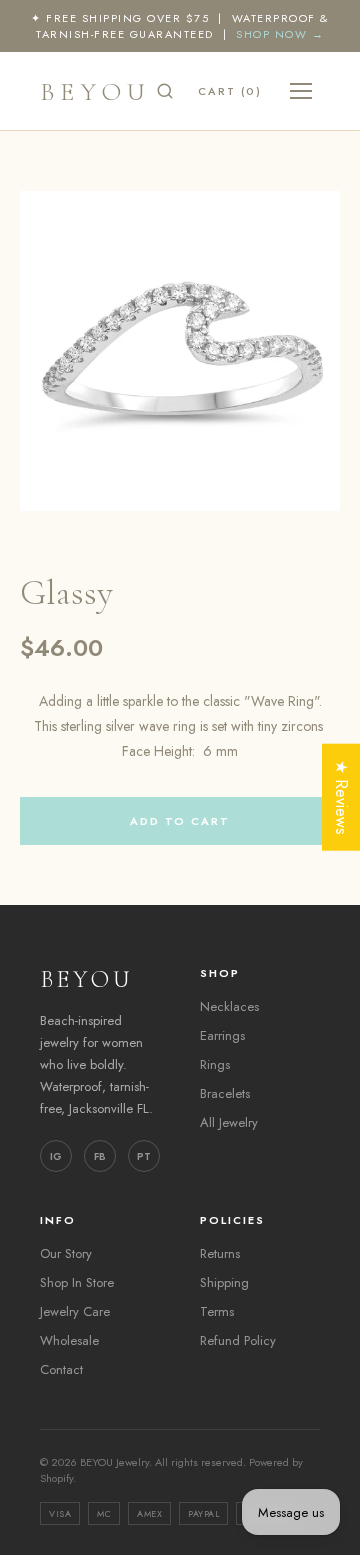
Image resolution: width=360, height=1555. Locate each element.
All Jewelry (229, 1122)
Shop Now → (280, 34)
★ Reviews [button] (341, 796)
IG (56, 1156)
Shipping (224, 1282)
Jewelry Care (75, 1311)
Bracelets (225, 1093)
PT (144, 1156)
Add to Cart (180, 821)
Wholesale (69, 1340)
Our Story (66, 1253)
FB (100, 1156)
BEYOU (95, 91)
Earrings (222, 1035)
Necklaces (229, 1006)
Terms (217, 1311)
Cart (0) (230, 91)
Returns (220, 1253)
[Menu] (301, 91)
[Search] (165, 91)
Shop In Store (77, 1282)
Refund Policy (238, 1340)
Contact (61, 1369)
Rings (215, 1064)
